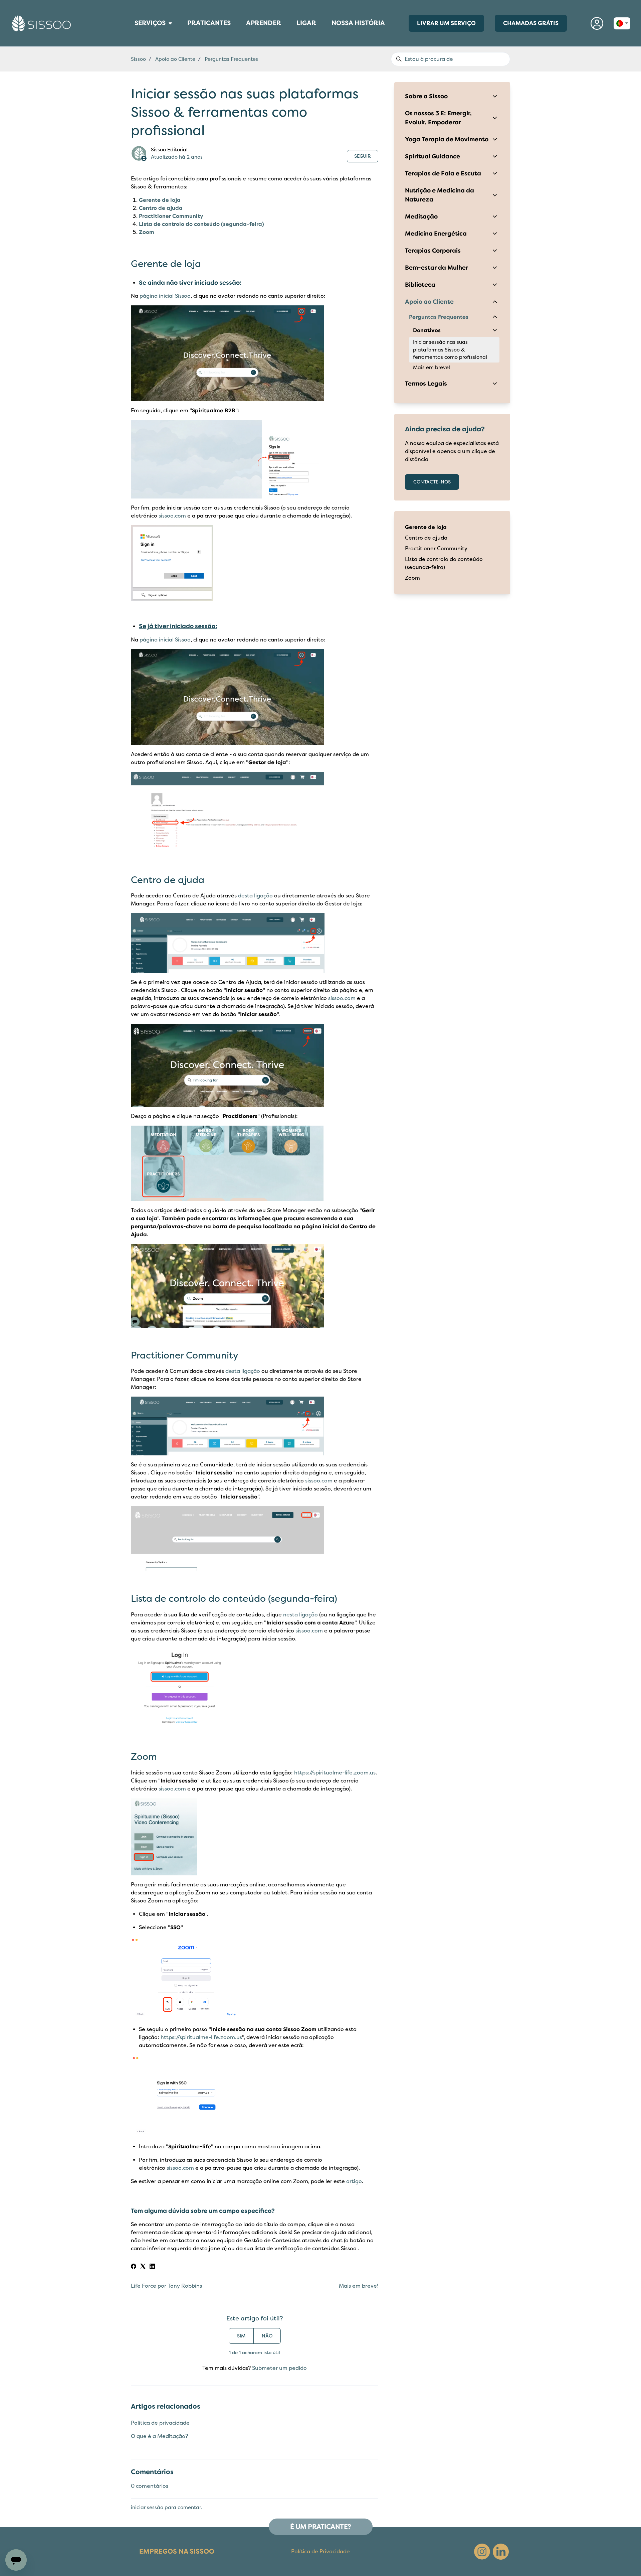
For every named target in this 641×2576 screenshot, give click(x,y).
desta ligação (255, 896)
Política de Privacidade (320, 2552)
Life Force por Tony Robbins (166, 2286)
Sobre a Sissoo (426, 96)
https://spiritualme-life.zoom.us (335, 1773)
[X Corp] (143, 2267)
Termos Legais (426, 384)
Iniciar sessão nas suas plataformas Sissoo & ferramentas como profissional (450, 350)
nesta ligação (300, 1615)
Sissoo (138, 59)
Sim (241, 2336)
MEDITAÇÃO (130, 37)
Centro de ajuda (161, 208)
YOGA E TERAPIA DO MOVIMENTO (133, 43)
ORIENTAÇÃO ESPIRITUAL (132, 41)
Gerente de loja (160, 200)
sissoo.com (172, 516)
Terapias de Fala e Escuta (443, 173)
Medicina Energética (436, 234)
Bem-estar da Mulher (437, 268)
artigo (354, 2181)
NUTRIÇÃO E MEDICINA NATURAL (133, 38)
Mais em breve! (359, 2286)
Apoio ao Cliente (175, 59)
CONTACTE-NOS (432, 482)
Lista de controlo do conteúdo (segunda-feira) (201, 224)
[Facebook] (134, 2267)
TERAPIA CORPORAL (131, 33)
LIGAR (309, 25)
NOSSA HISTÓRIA (358, 23)
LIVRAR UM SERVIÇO (446, 23)
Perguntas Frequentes (231, 59)
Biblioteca (420, 285)
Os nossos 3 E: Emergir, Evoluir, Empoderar (438, 118)
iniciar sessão (147, 2508)
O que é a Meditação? (159, 2436)
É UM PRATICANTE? (321, 2527)
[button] (597, 23)
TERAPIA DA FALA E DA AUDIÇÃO (133, 40)
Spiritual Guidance (433, 156)
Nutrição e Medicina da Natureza (440, 195)
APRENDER (264, 25)
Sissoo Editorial (169, 150)
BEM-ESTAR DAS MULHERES (132, 32)
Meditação (421, 217)
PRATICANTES (209, 25)
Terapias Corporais (433, 251)
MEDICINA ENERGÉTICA (131, 35)
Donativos (427, 330)
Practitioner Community (171, 216)
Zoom (147, 232)
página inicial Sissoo (165, 296)
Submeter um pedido (279, 2368)
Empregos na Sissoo (177, 2551)
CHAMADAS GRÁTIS (531, 23)
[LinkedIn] (152, 2267)
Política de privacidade (160, 2423)
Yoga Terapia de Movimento (447, 139)
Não (267, 2336)
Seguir (363, 156)
